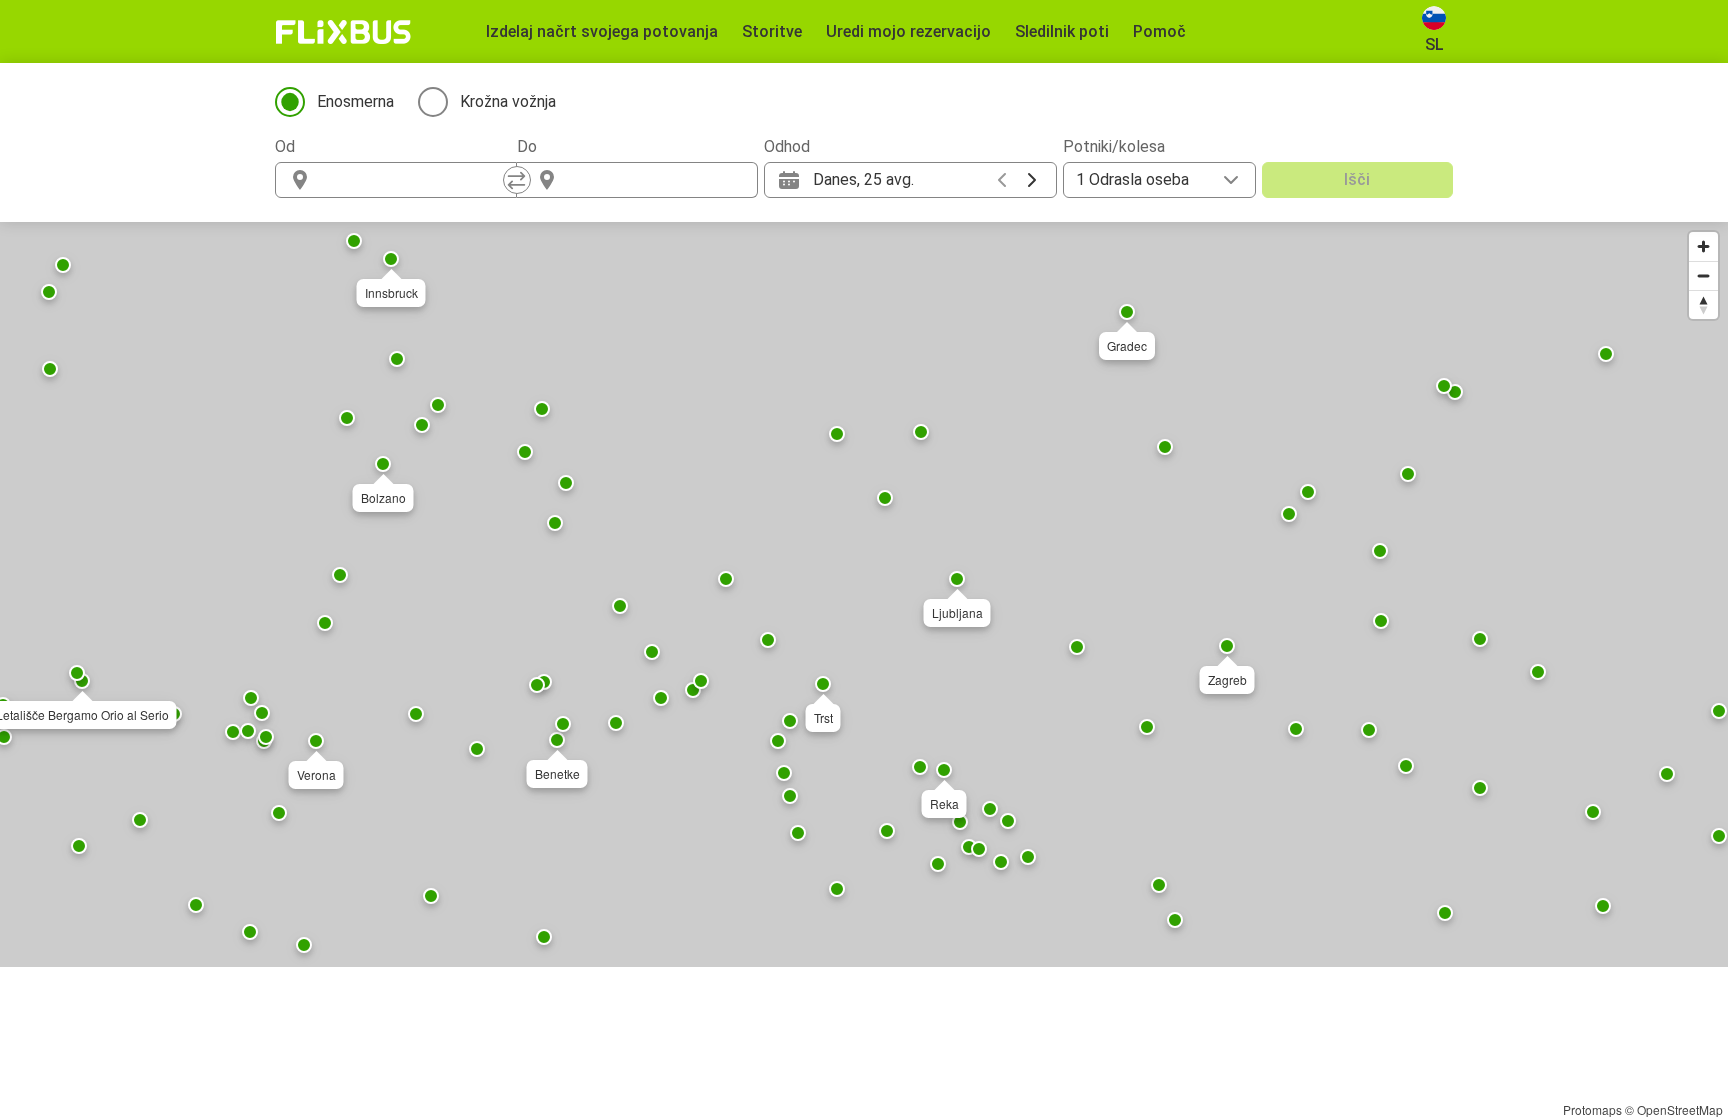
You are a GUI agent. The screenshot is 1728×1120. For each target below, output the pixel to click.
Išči (1357, 179)
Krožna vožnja (508, 101)
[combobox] (414, 180)
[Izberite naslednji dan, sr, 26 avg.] (1032, 180)
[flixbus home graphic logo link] (343, 32)
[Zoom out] (1703, 275)
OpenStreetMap (1680, 1109)
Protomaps (1592, 1109)
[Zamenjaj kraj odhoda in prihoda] (517, 180)
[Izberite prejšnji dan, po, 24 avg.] (1002, 180)
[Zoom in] (1703, 246)
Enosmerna (355, 101)
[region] (864, 594)
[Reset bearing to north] (1703, 304)
